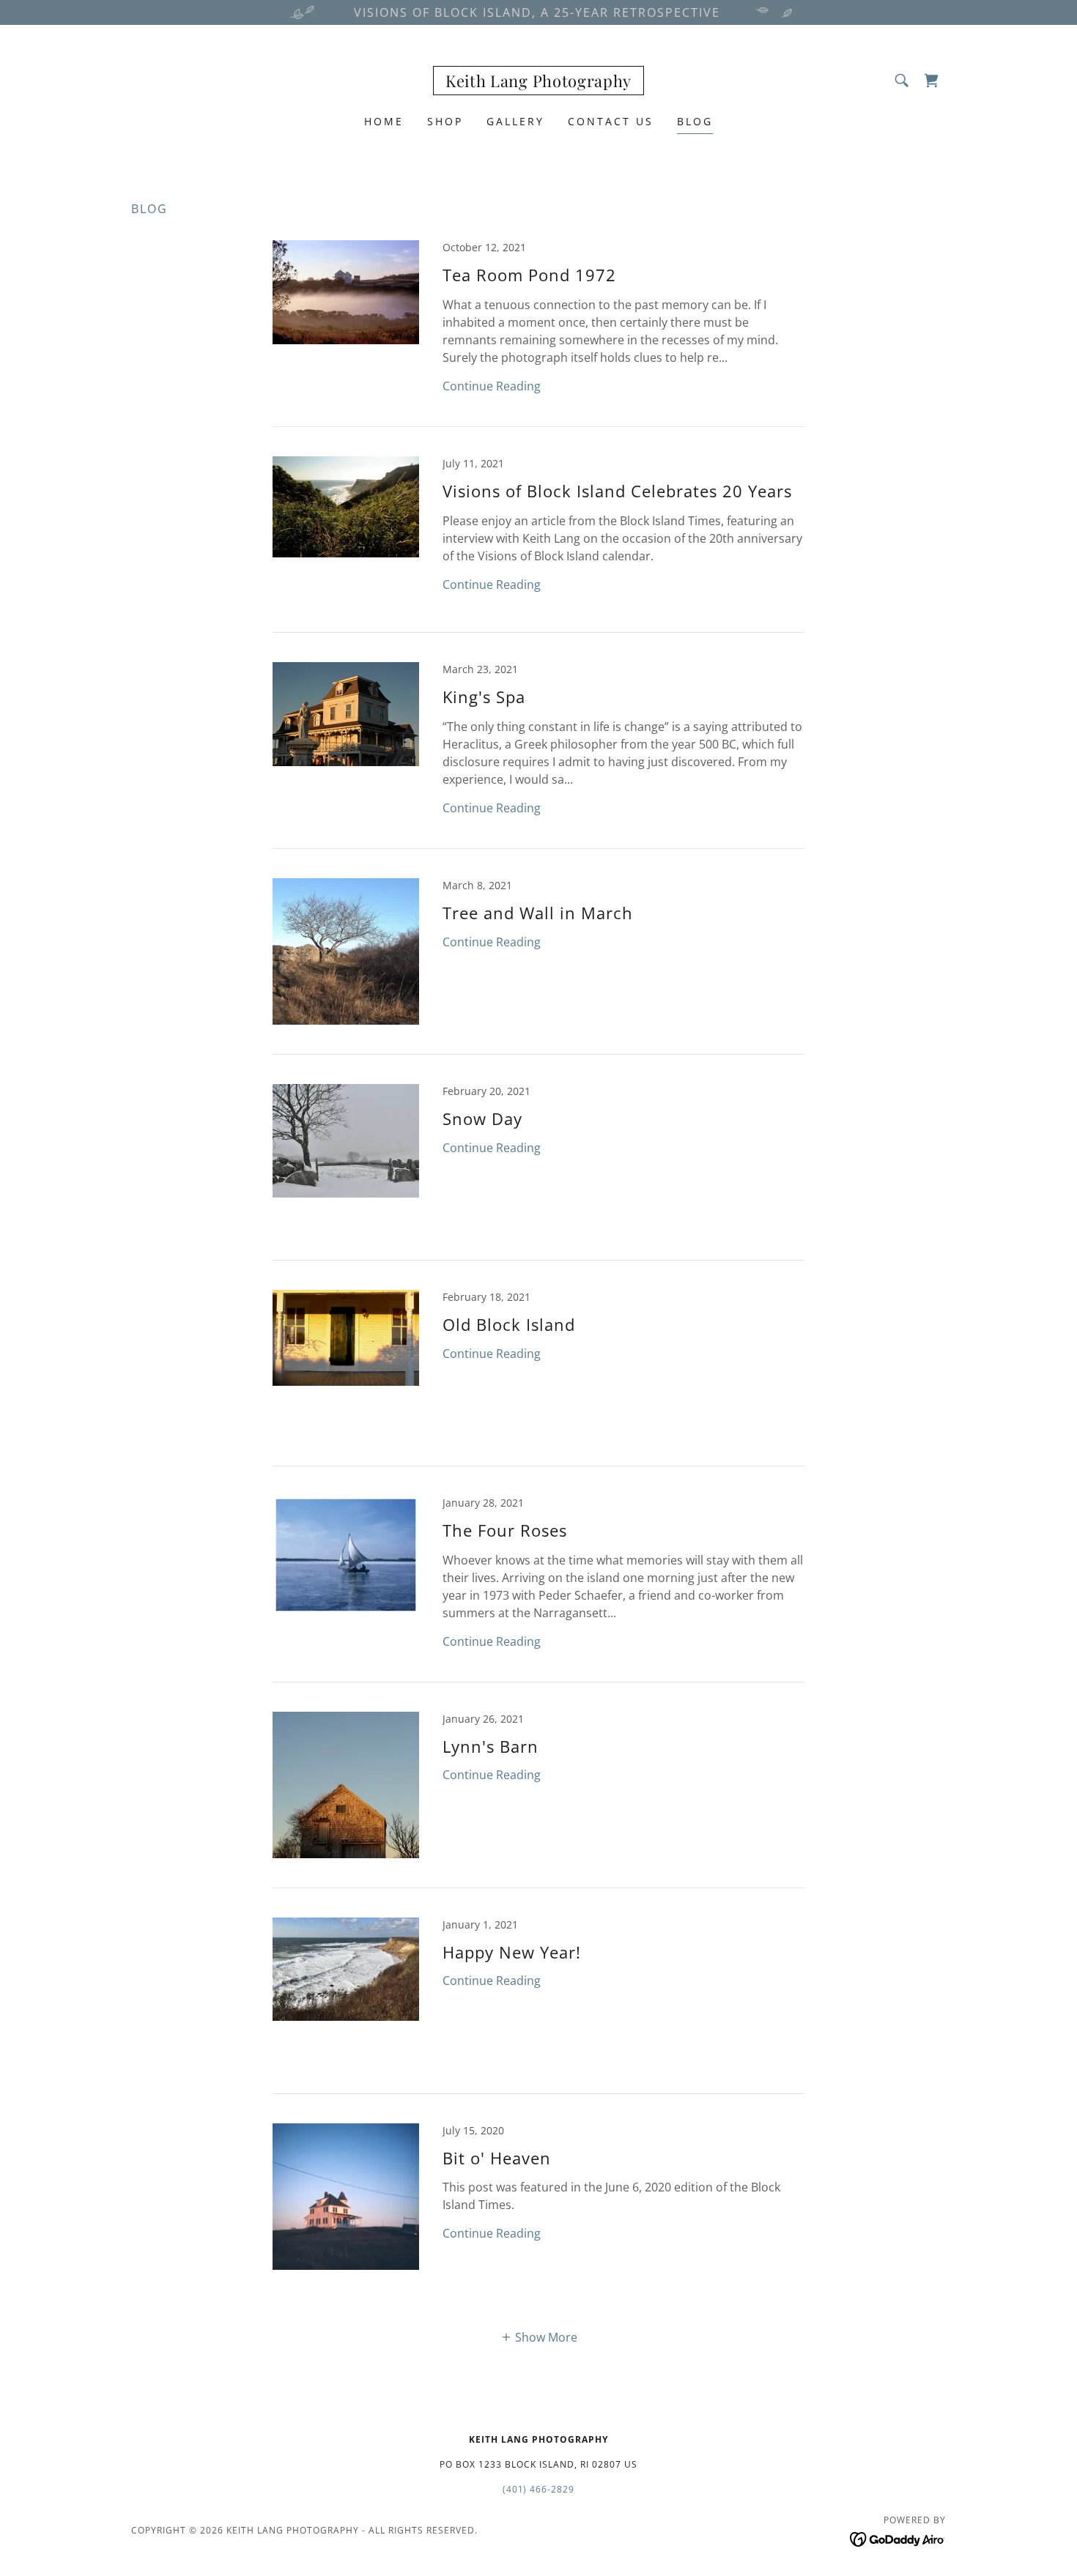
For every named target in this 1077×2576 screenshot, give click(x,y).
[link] (538, 83)
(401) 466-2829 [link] (539, 2489)
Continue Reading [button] (492, 386)
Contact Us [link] (611, 121)
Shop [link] (445, 121)
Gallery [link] (515, 121)
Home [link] (384, 121)
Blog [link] (695, 121)
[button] (931, 81)
